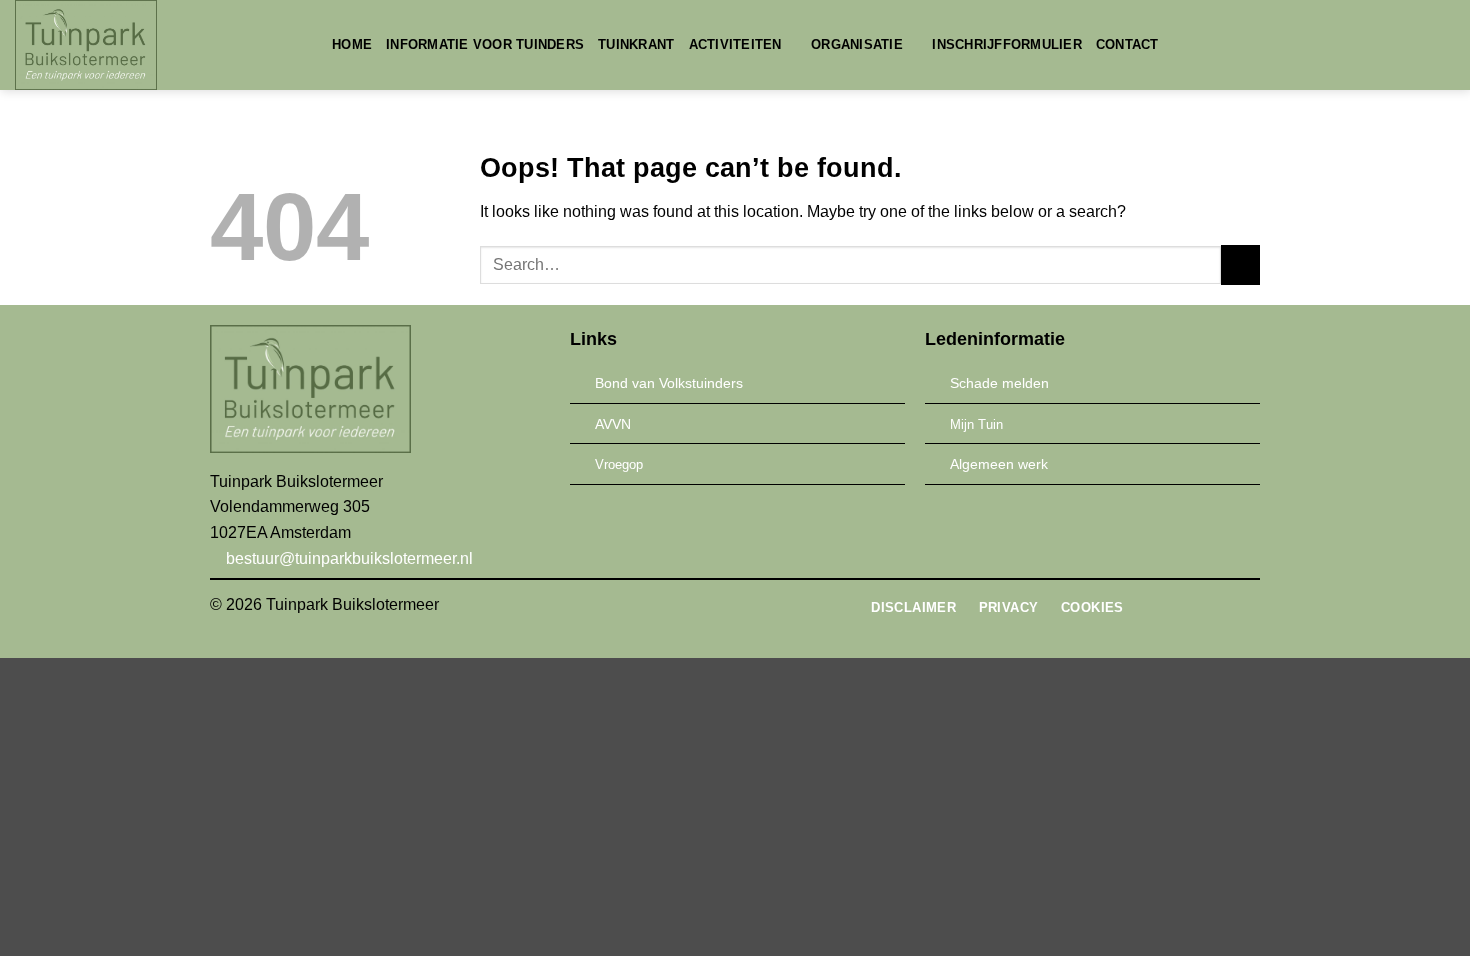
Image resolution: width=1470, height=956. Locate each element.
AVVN (613, 424)
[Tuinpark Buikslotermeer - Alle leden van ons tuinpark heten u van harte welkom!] (158, 45)
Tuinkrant (636, 44)
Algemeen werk (999, 464)
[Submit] (1240, 264)
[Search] (1180, 45)
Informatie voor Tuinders (485, 44)
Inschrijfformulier (1007, 44)
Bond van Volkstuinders (669, 383)
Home (352, 44)
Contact (1127, 44)
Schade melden (999, 383)
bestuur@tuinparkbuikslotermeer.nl (347, 558)
